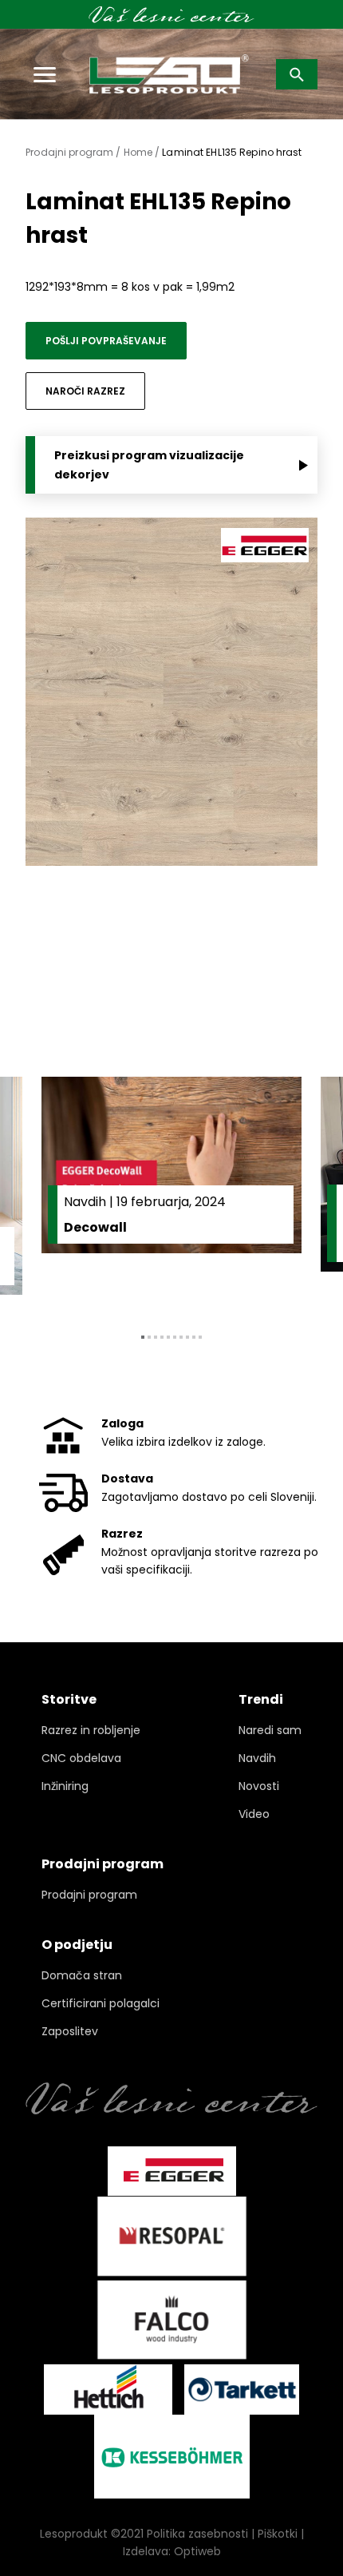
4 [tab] (162, 1337)
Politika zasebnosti (197, 2534)
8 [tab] (187, 1337)
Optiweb (197, 2551)
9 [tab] (194, 1337)
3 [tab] (156, 1337)
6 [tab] (175, 1337)
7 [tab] (181, 1337)
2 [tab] (149, 1337)
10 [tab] (200, 1337)
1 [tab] (143, 1337)
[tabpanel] (171, 1193)
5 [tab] (168, 1337)
